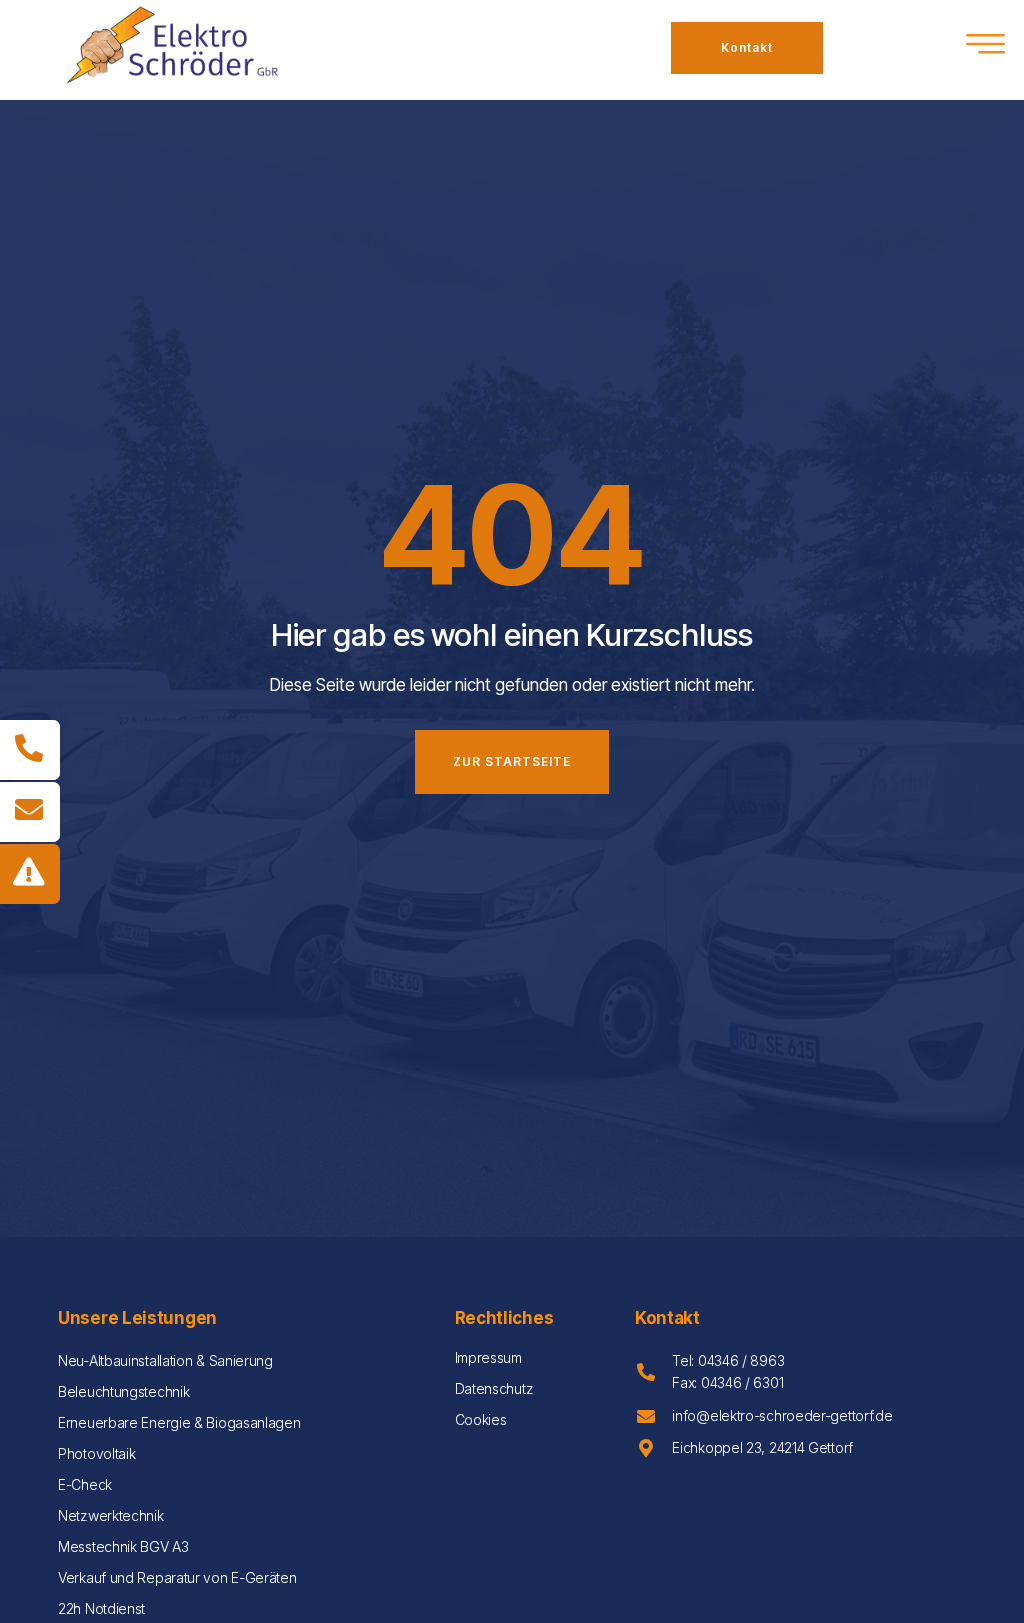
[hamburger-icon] (986, 47)
